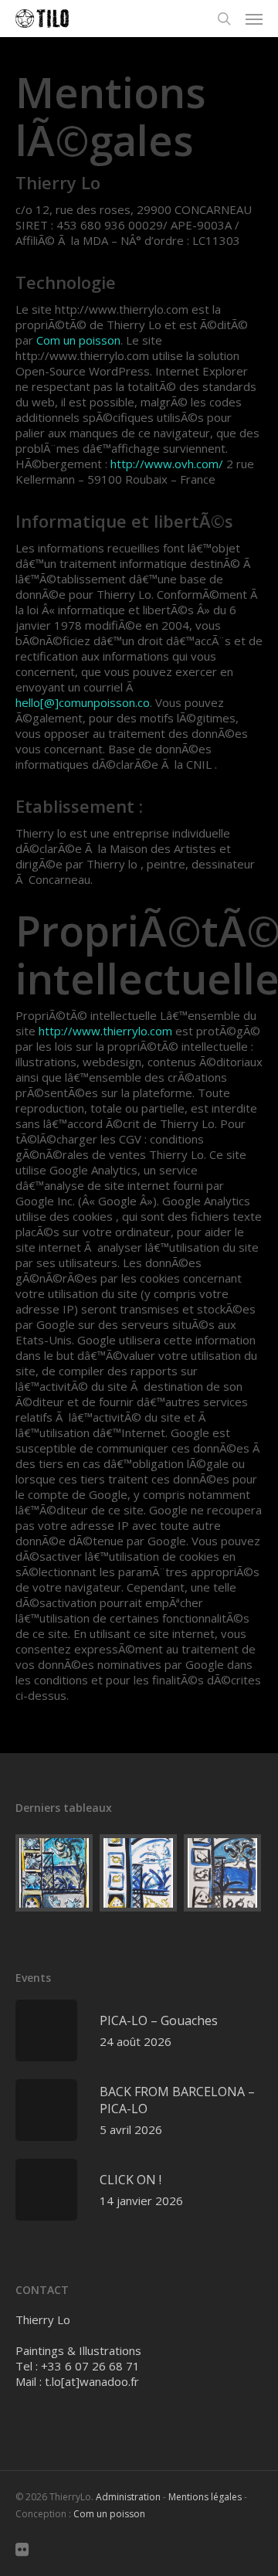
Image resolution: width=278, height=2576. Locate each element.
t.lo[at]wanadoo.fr (92, 2381)
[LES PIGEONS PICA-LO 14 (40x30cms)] (55, 1873)
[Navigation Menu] (254, 19)
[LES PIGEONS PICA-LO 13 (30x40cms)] (139, 1873)
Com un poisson (78, 340)
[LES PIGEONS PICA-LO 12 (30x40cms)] (223, 1873)
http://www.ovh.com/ (167, 464)
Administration (128, 2497)
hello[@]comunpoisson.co (83, 702)
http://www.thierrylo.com (105, 1031)
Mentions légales (205, 2497)
